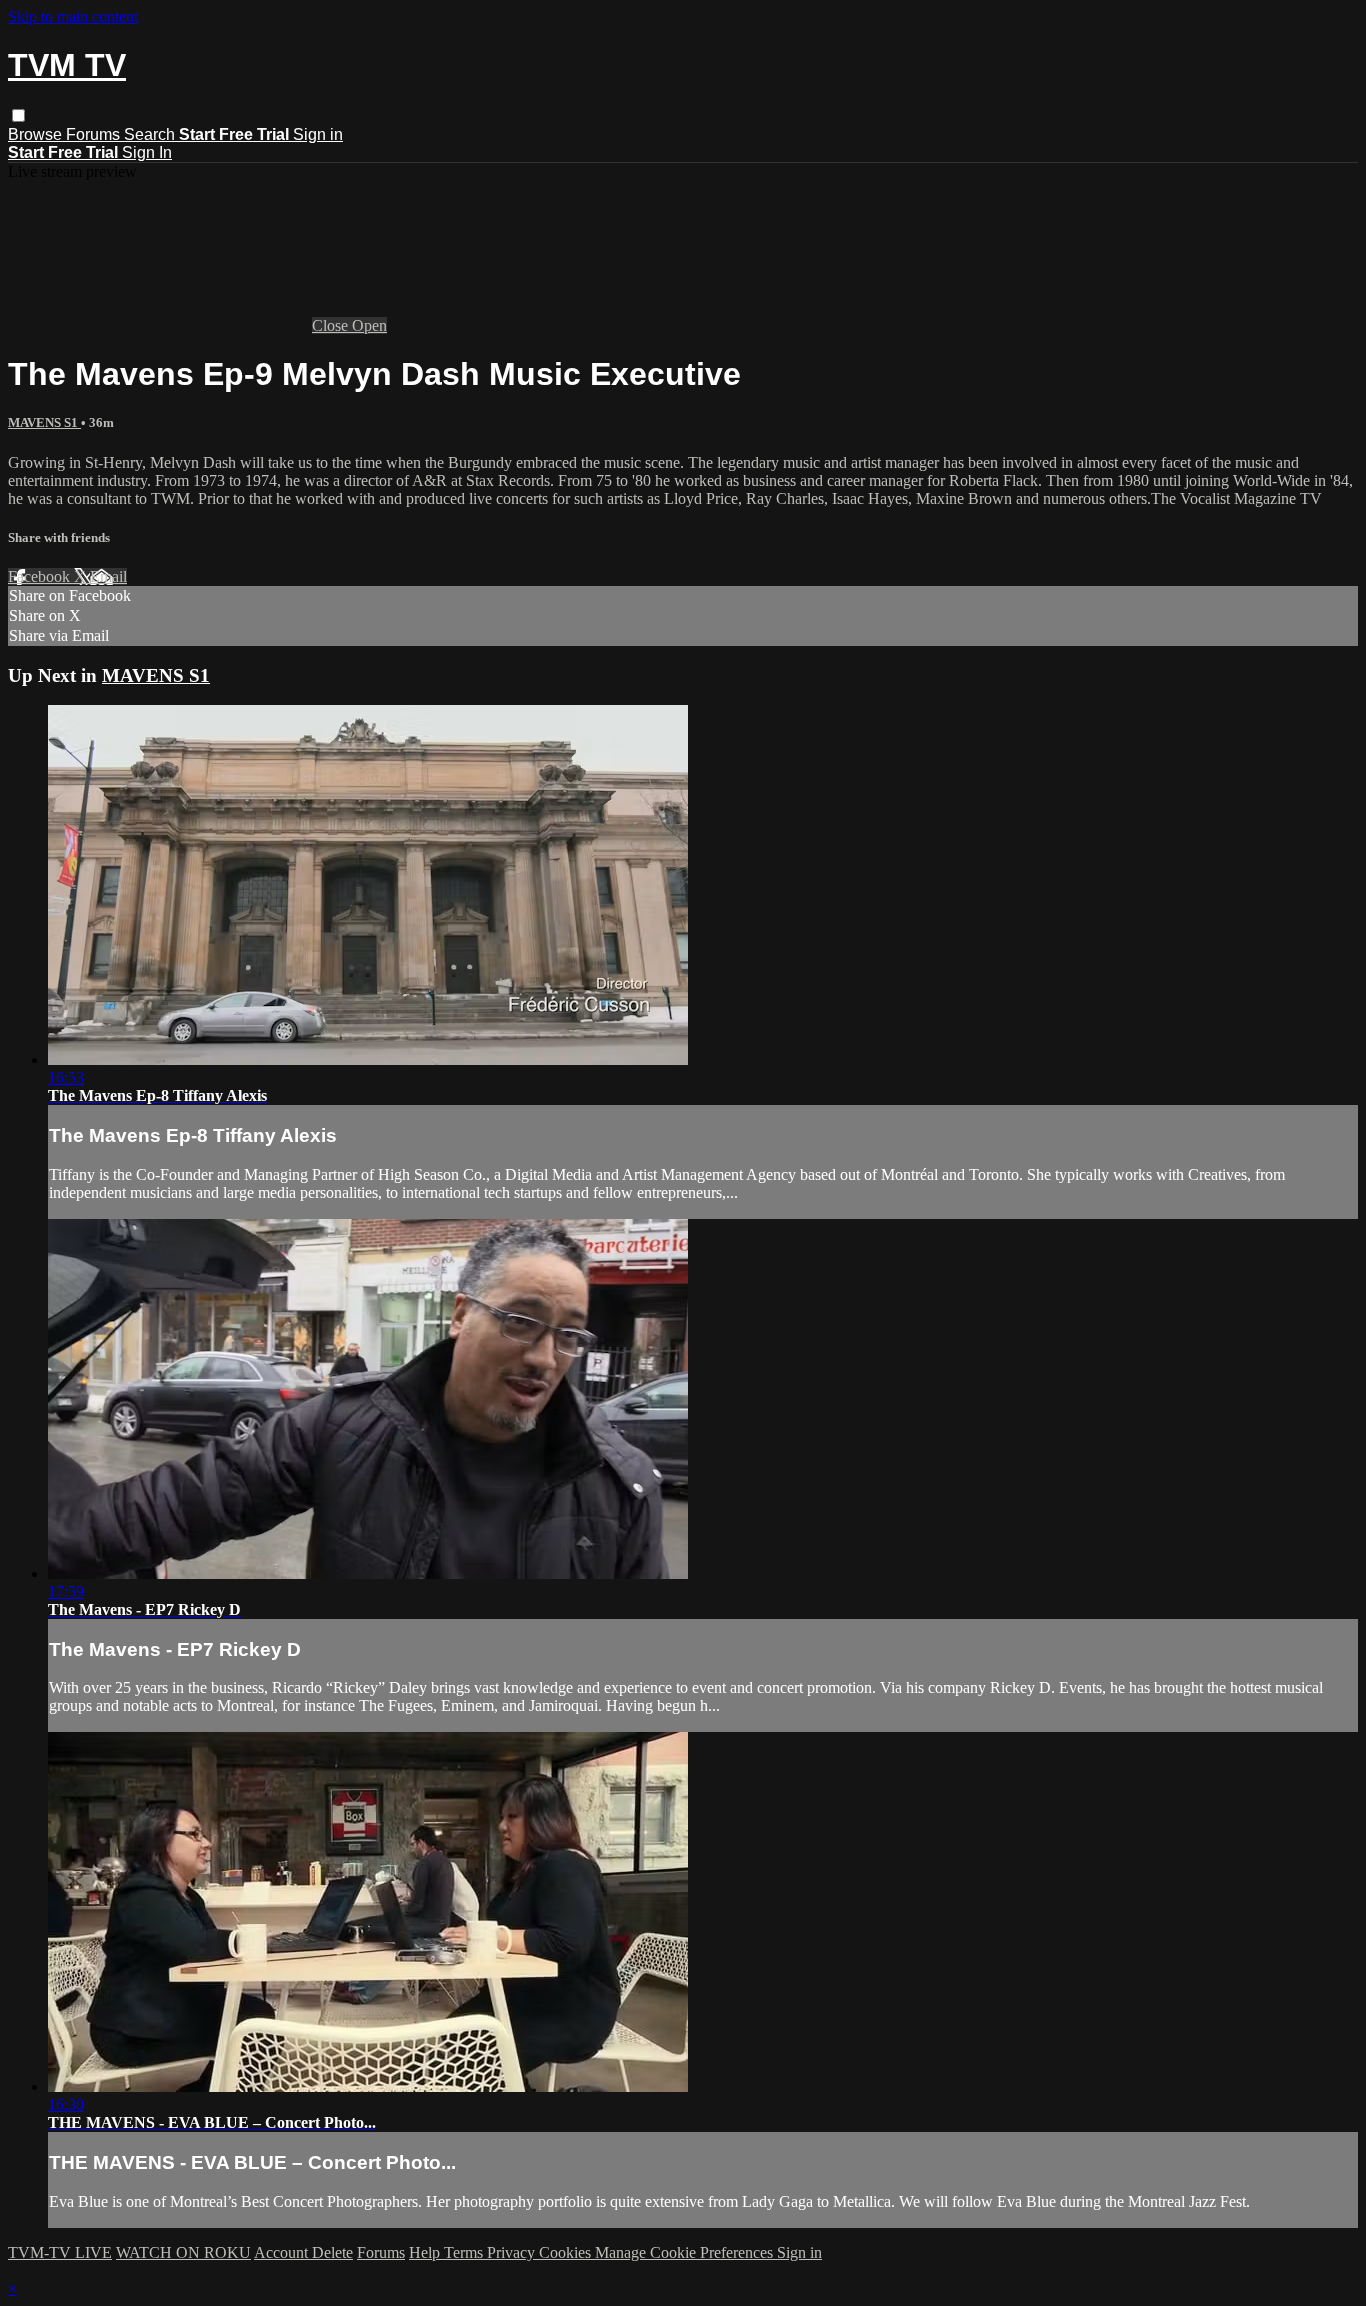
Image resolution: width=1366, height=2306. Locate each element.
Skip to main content (73, 16)
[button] (18, 115)
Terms (465, 2252)
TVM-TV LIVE (60, 2252)
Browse (37, 134)
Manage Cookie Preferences (686, 2252)
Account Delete (303, 2252)
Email (108, 576)
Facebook (41, 576)
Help (426, 2252)
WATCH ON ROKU (183, 2252)
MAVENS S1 (44, 422)
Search (151, 134)
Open (369, 325)
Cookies (567, 2252)
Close (332, 325)
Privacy (513, 2252)
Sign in (318, 134)
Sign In (147, 152)
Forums (95, 134)
